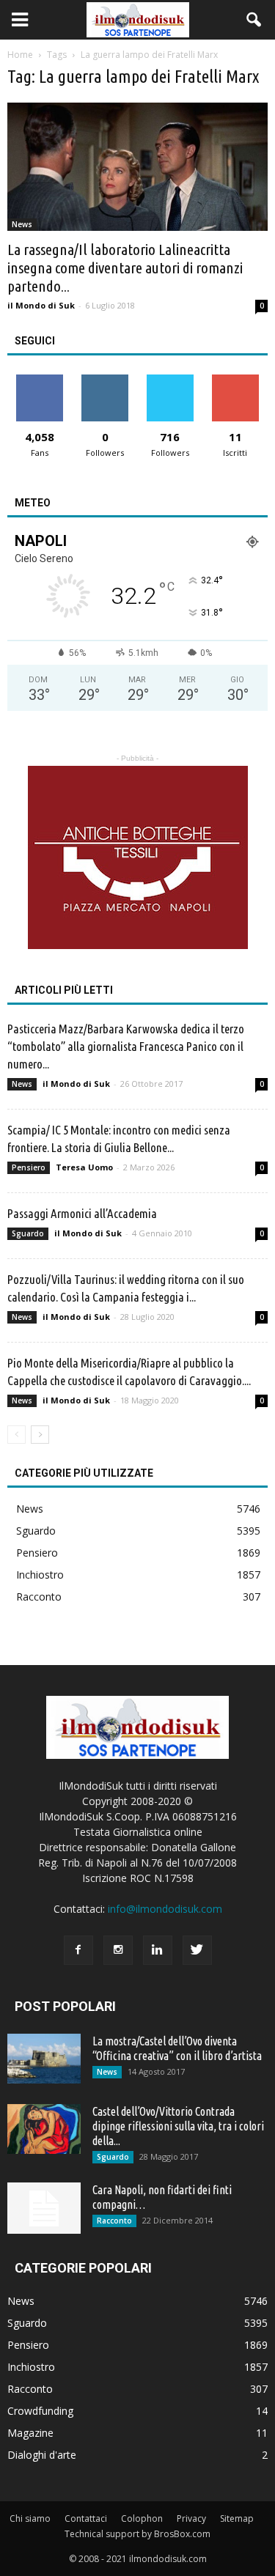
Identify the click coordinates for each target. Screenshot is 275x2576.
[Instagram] (118, 1950)
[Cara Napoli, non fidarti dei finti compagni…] (44, 2208)
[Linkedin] (158, 1950)
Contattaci (86, 2518)
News (22, 224)
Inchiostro (40, 1575)
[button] (254, 20)
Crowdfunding (40, 2411)
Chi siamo (30, 2518)
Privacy (191, 2518)
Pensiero (29, 1167)
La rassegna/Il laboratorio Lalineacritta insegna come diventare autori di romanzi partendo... (125, 267)
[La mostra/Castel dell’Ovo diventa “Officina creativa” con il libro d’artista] (44, 2059)
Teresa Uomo (84, 1167)
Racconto (39, 1597)
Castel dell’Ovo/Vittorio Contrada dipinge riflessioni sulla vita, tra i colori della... (178, 2126)
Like (40, 380)
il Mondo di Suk (41, 305)
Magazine (30, 2433)
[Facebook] (78, 1950)
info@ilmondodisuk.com (165, 1909)
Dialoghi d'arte (42, 2455)
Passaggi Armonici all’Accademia (82, 1213)
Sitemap (237, 2518)
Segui (105, 380)
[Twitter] (197, 1950)
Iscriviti (235, 380)
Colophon (142, 2518)
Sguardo (28, 1233)
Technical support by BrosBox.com (137, 2534)
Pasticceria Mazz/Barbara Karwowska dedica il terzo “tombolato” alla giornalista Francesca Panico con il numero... (126, 1046)
